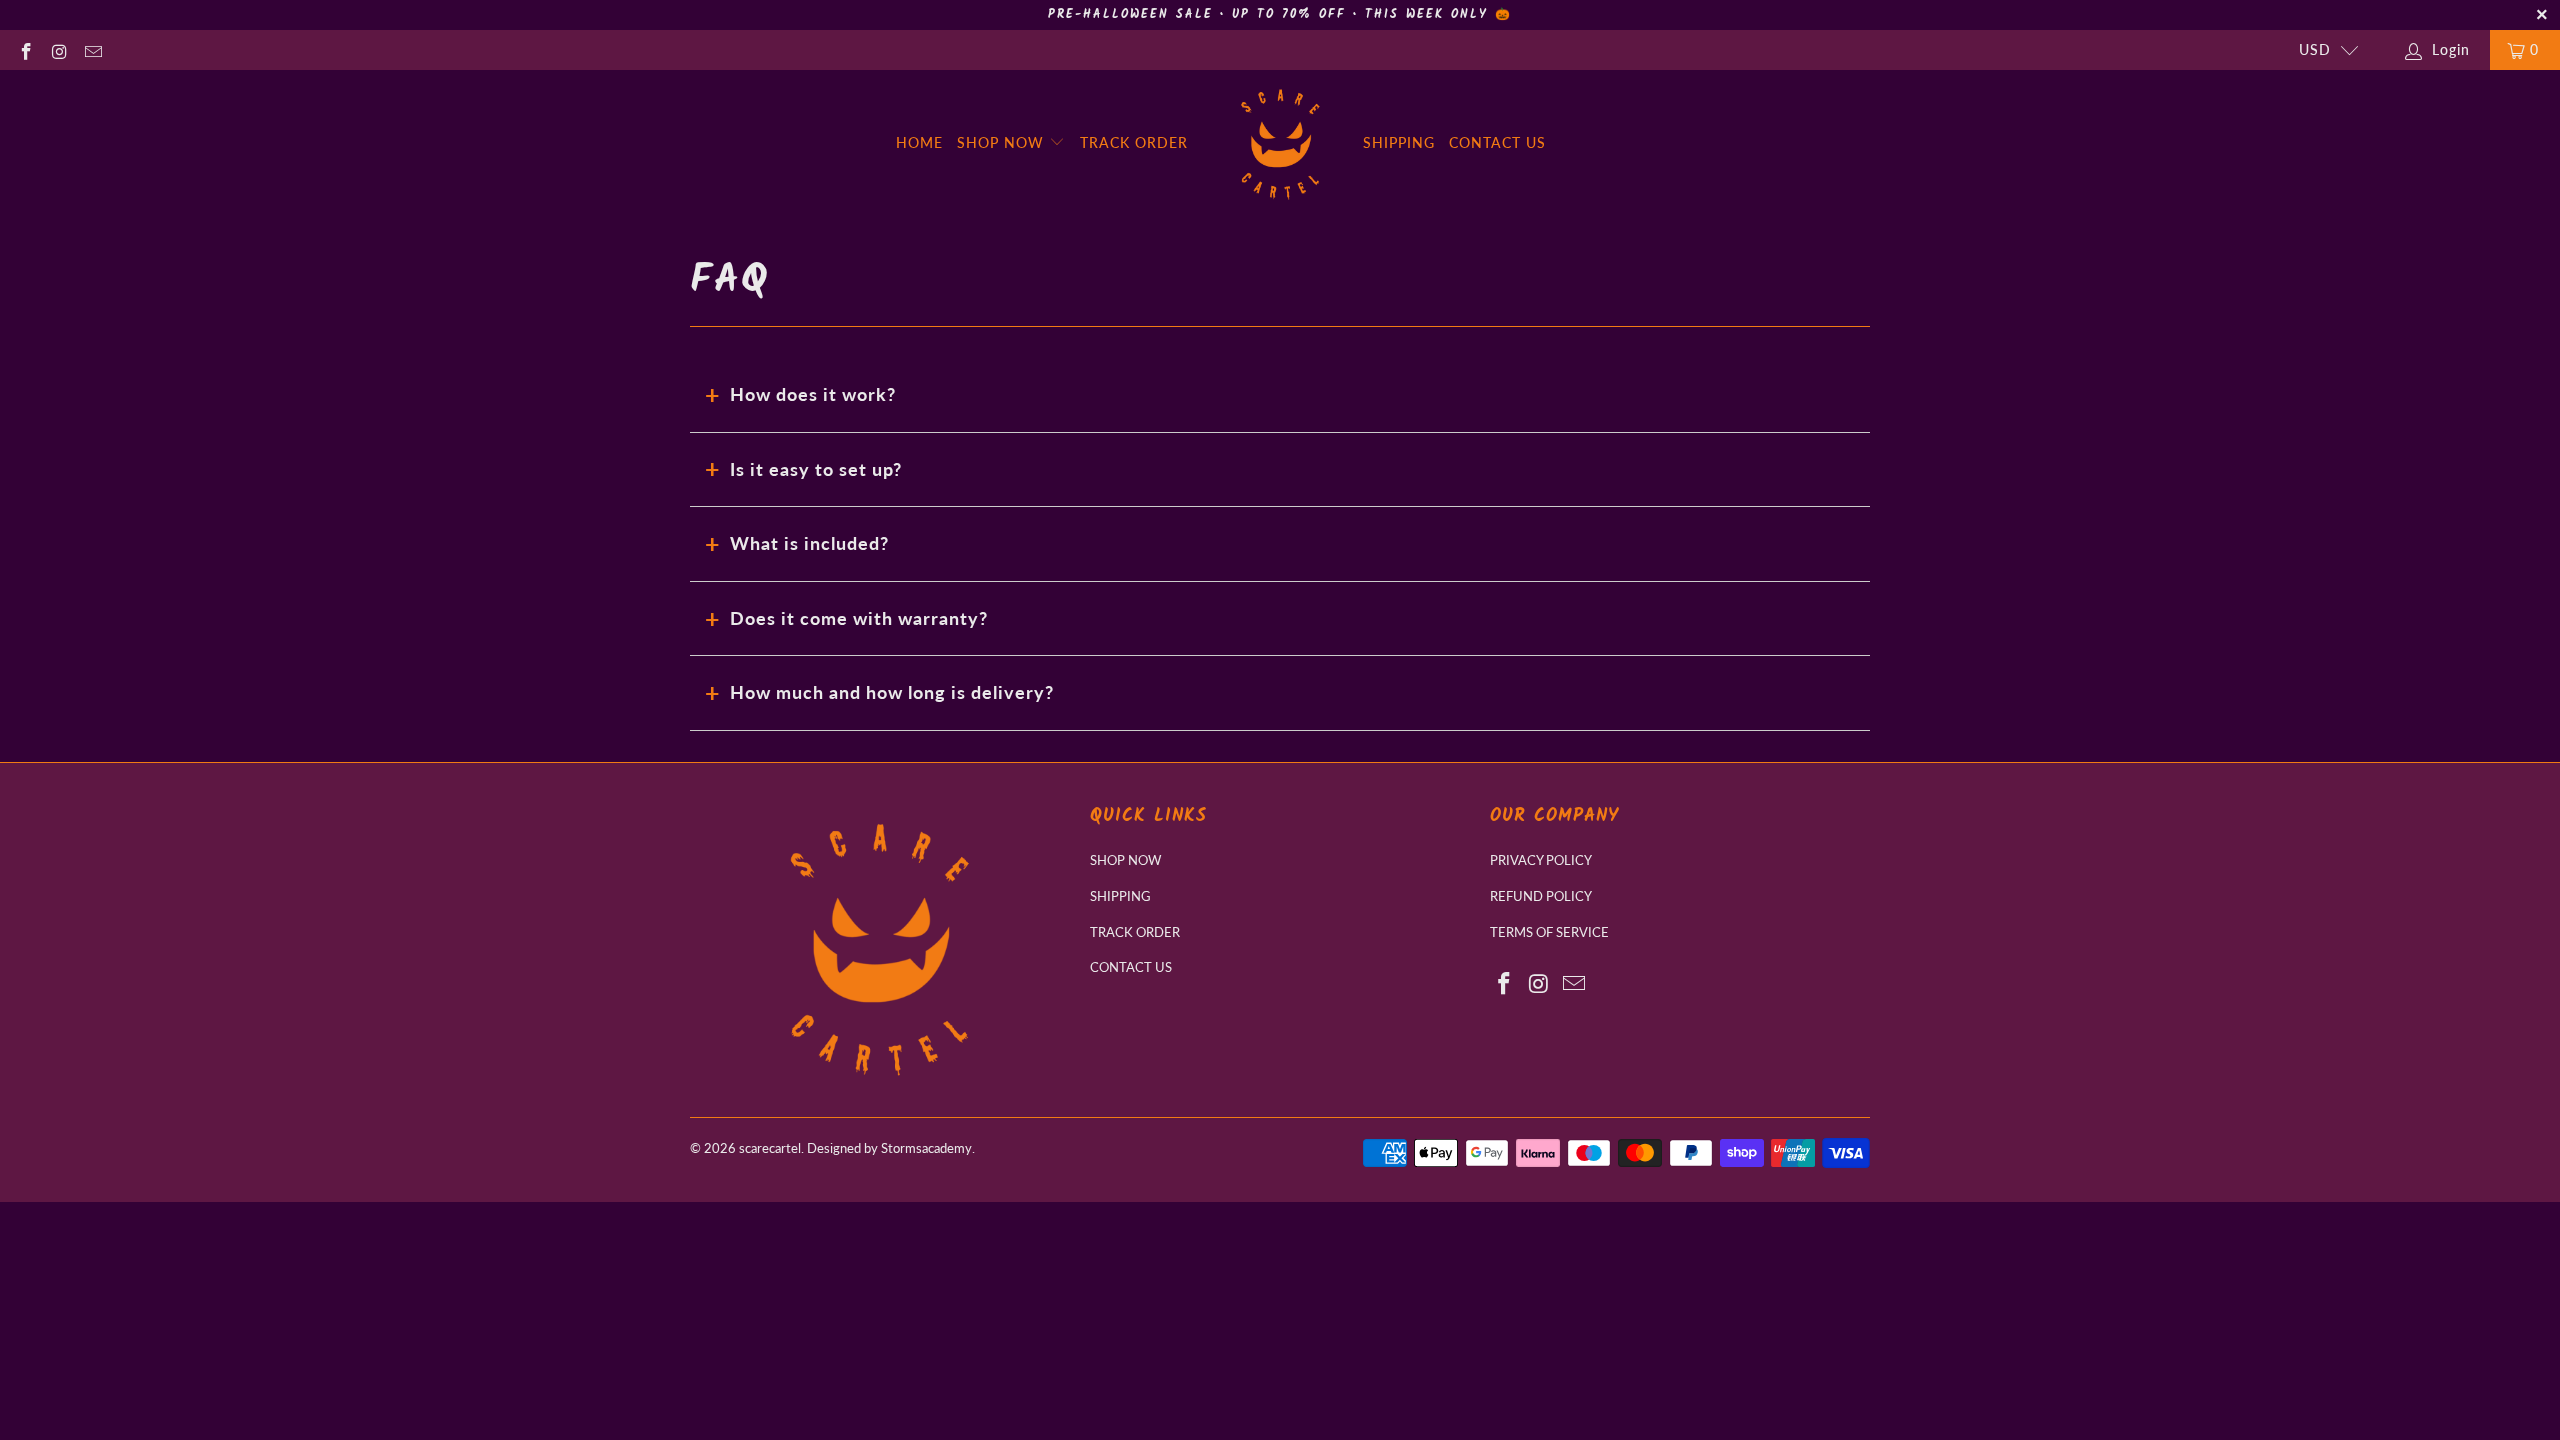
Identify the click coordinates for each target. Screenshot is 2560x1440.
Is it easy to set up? (816, 469)
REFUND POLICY (1541, 896)
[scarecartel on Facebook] (25, 49)
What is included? (809, 543)
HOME (919, 142)
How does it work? (813, 394)
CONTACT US (1497, 142)
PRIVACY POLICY (1541, 860)
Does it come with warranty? (859, 618)
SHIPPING (1399, 142)
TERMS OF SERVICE (1549, 932)
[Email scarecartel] (92, 49)
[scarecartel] (1280, 143)
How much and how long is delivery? (892, 692)
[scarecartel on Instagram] (59, 49)
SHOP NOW (1003, 142)
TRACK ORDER (1134, 142)
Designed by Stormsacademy (889, 1148)
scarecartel (770, 1148)
